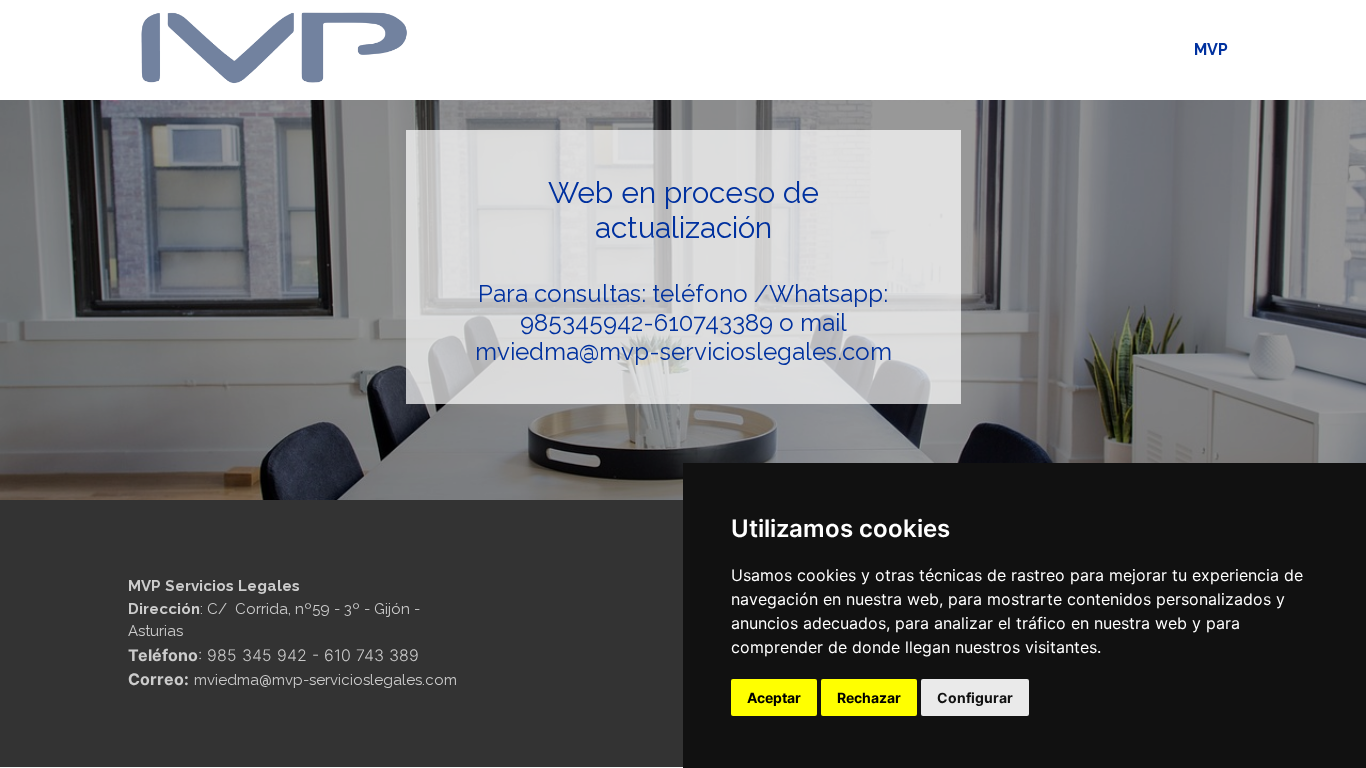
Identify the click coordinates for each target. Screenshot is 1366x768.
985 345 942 (257, 655)
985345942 (581, 322)
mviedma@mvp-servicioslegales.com (683, 351)
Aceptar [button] (774, 697)
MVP (1211, 49)
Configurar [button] (975, 697)
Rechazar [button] (869, 697)
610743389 (713, 322)
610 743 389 (371, 655)
